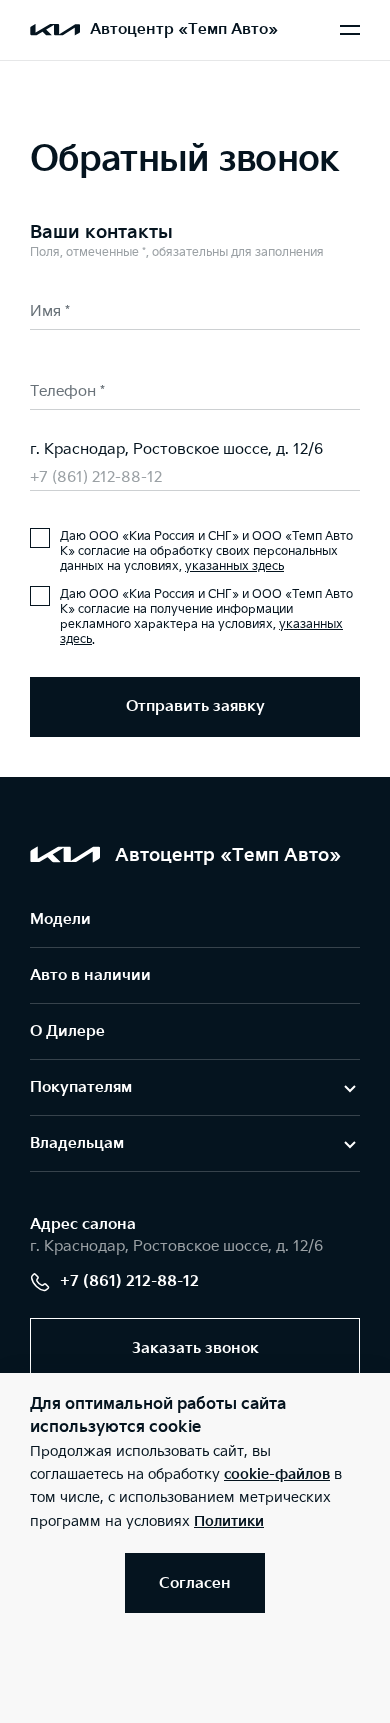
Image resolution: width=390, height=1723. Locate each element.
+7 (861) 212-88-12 (96, 477)
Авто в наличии (90, 975)
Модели (60, 919)
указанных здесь (234, 566)
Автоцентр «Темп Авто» (184, 29)
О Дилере (67, 1031)
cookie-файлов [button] (277, 1474)
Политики (229, 1521)
